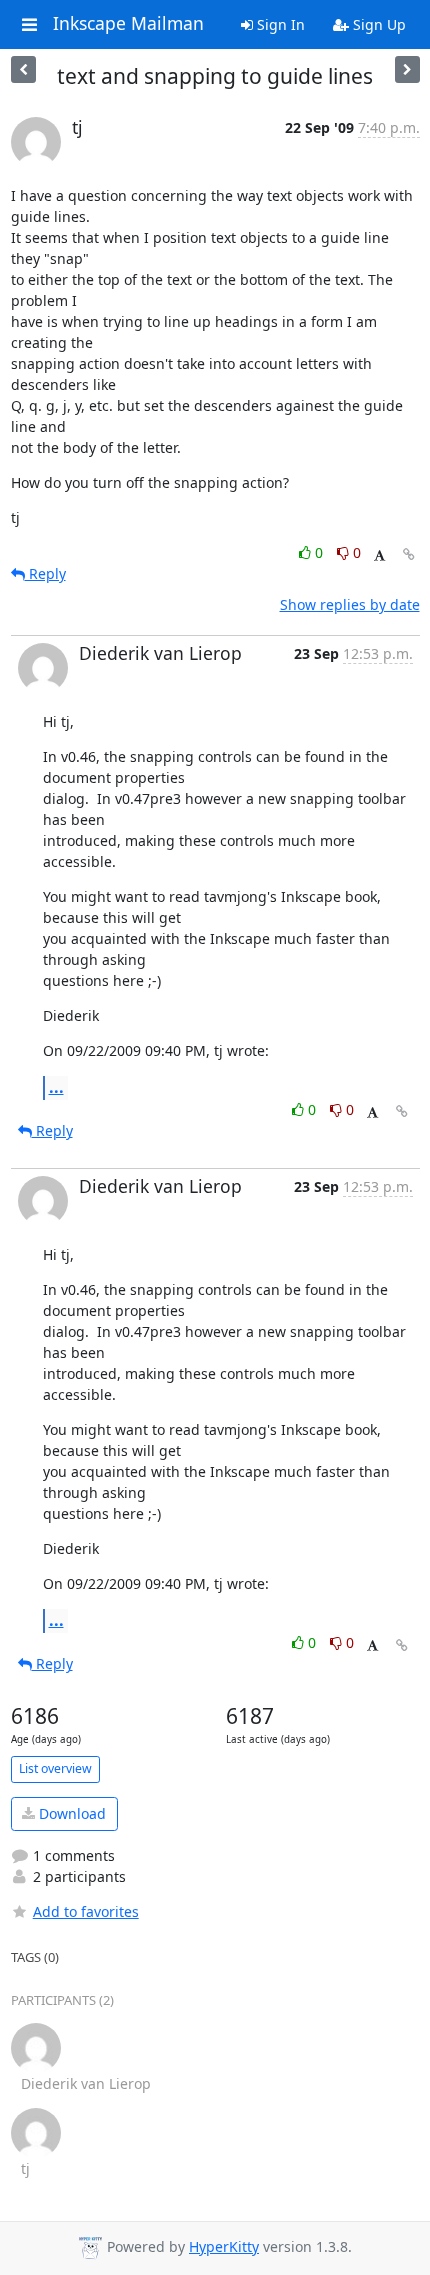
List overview (55, 1768)
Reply (45, 573)
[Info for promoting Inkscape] (407, 69)
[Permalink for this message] (409, 554)
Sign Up (377, 24)
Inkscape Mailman (128, 24)
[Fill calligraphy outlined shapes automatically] (23, 69)
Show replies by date (350, 604)
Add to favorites (86, 1911)
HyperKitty (224, 2246)
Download (70, 1813)
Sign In (279, 24)
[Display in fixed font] (379, 555)
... (56, 1087)
